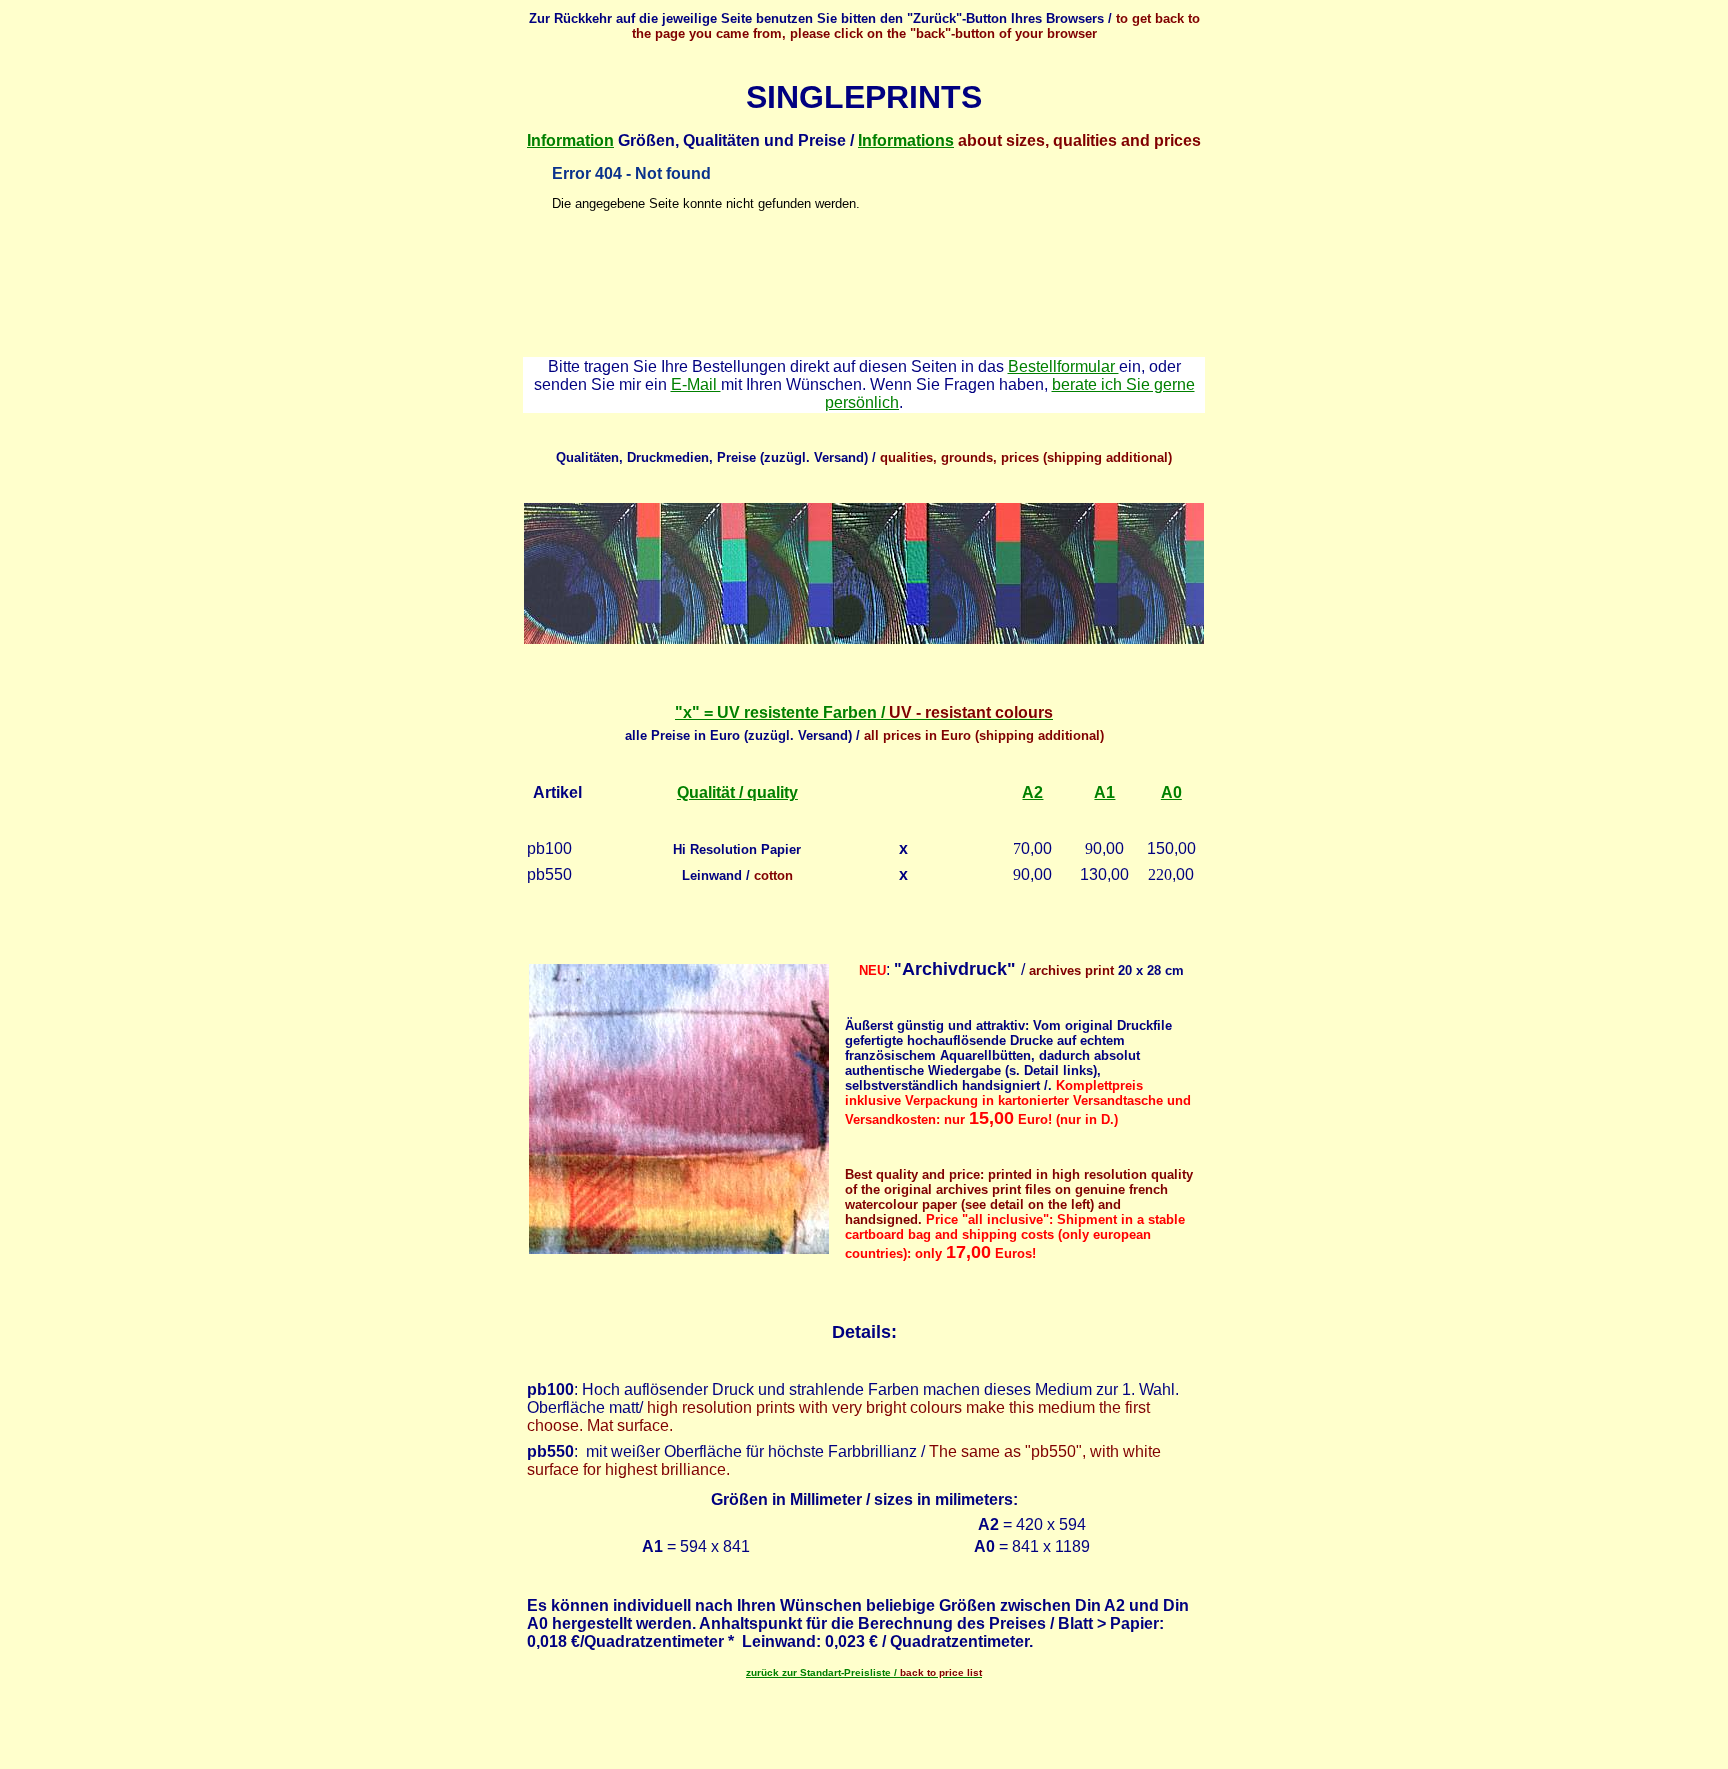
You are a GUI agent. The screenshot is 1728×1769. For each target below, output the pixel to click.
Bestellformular (1063, 366)
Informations (906, 140)
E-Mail (696, 384)
